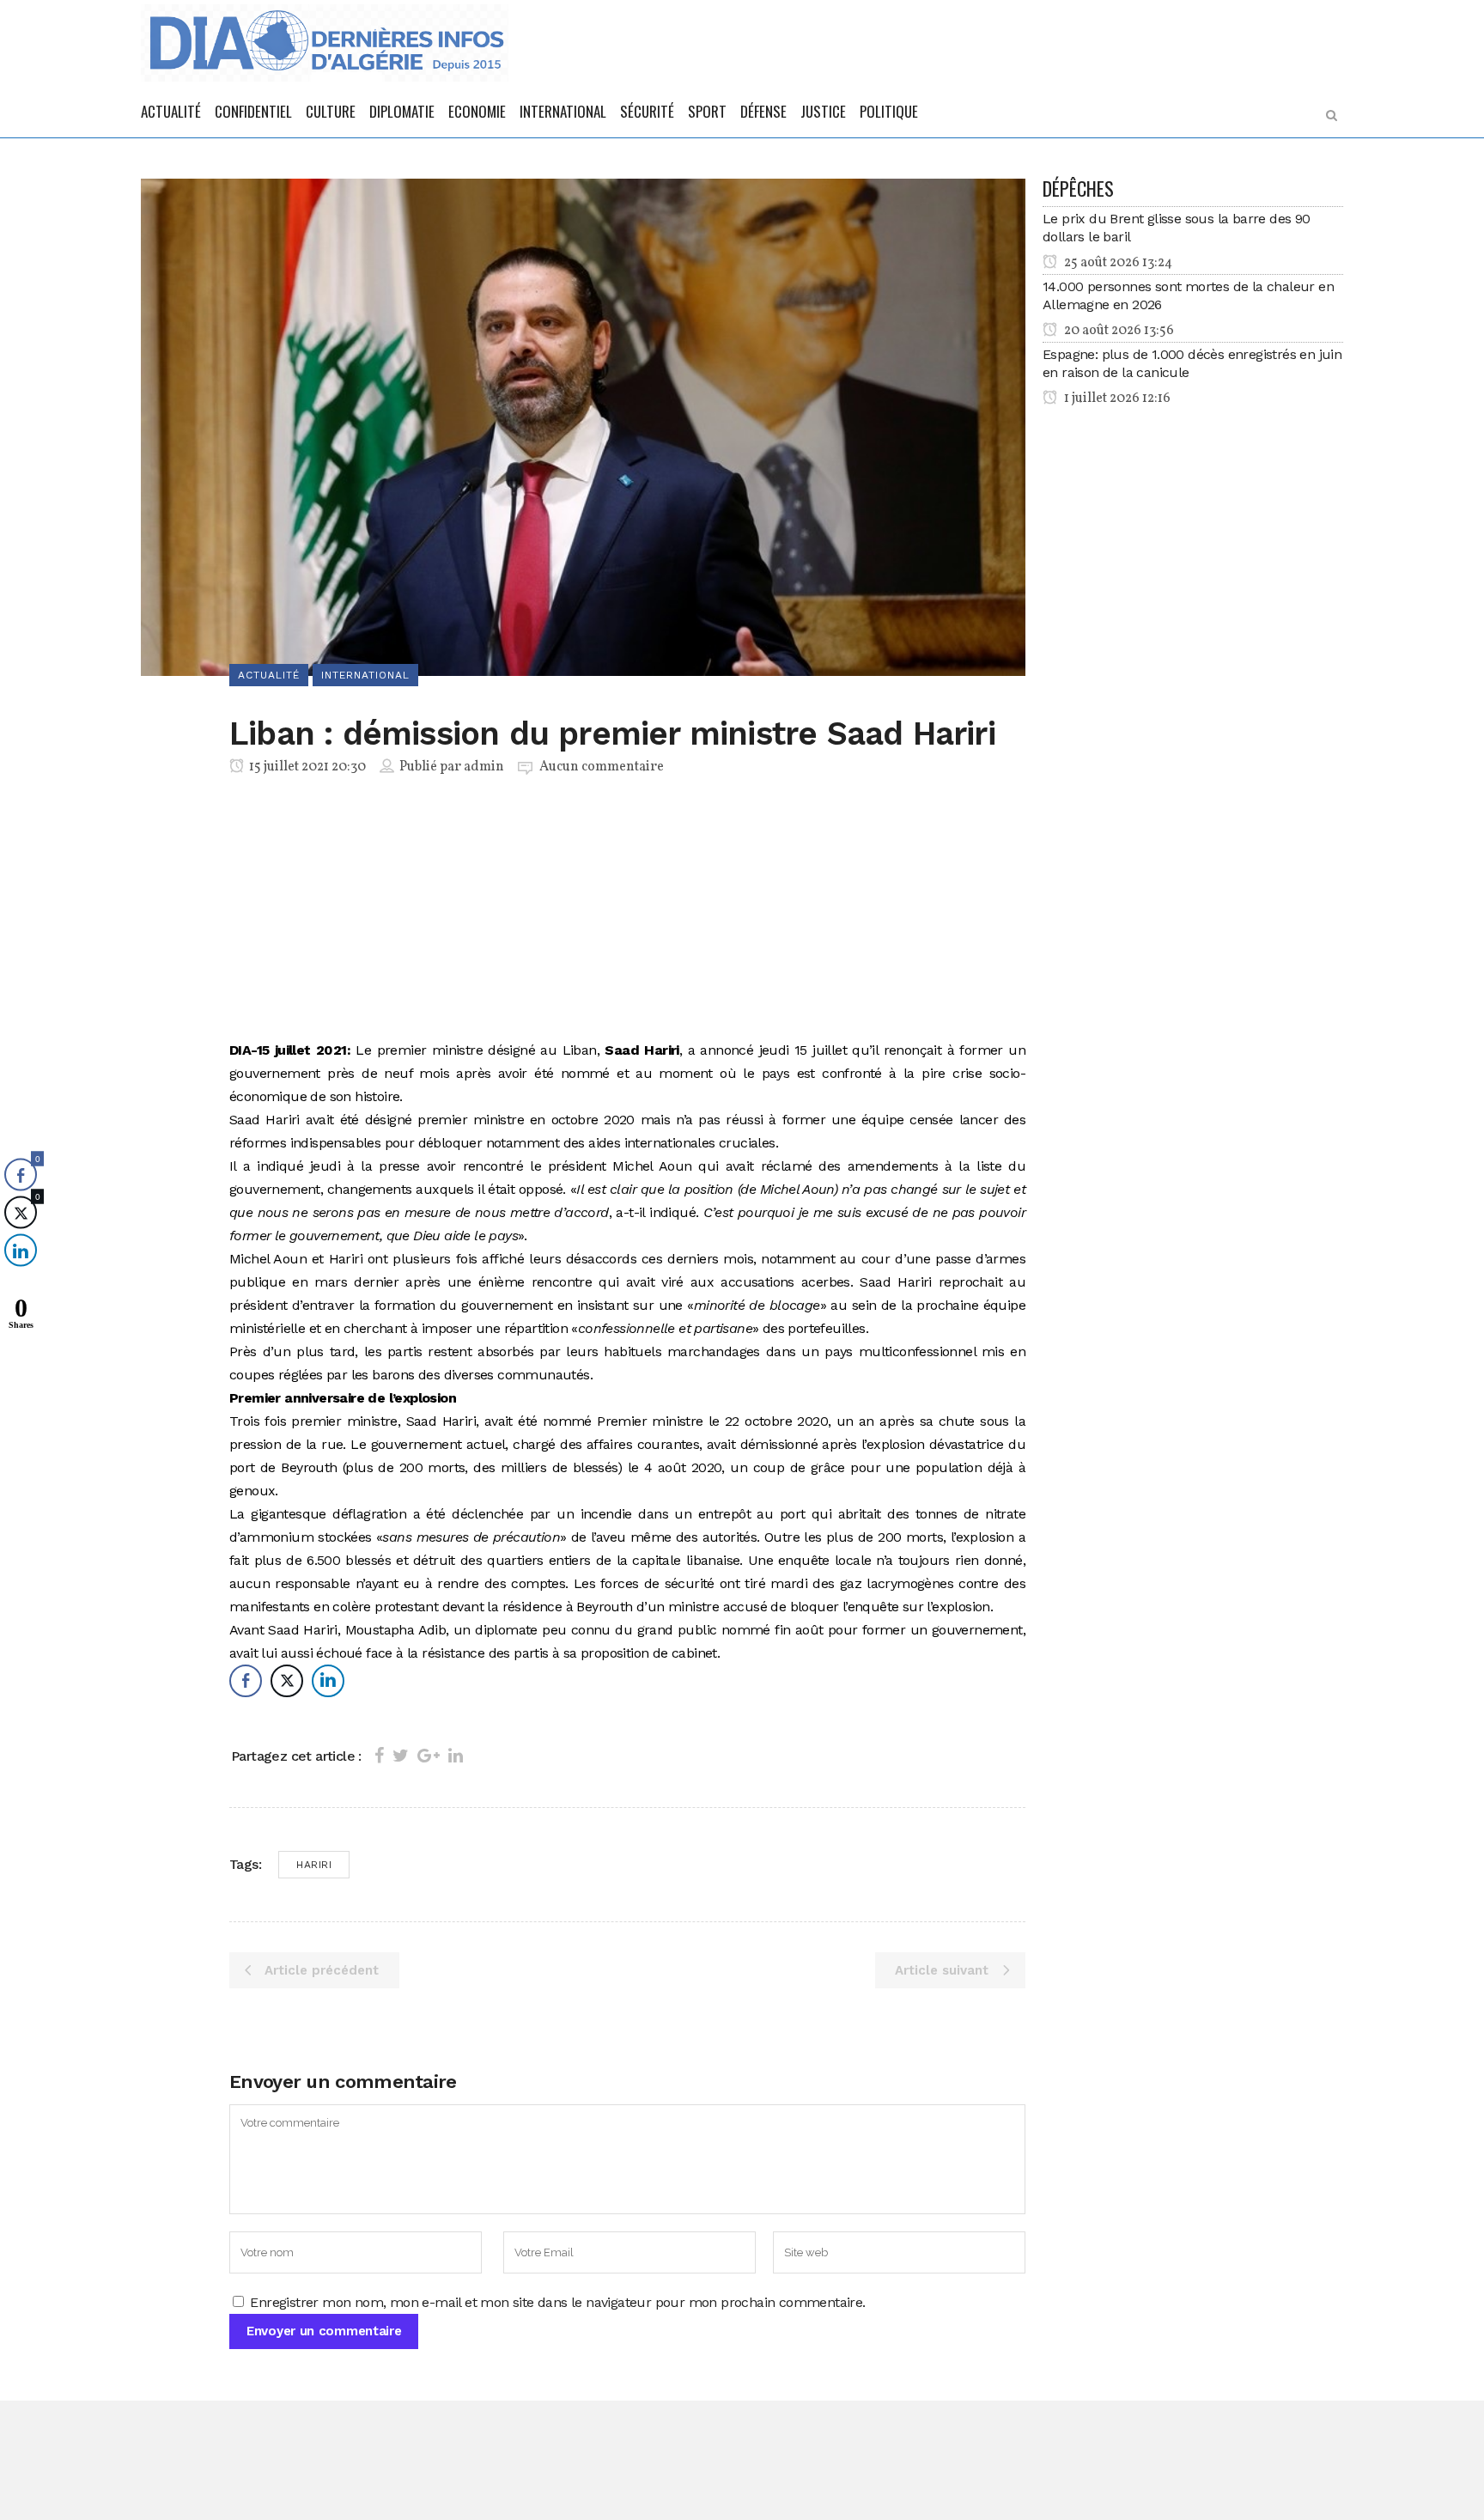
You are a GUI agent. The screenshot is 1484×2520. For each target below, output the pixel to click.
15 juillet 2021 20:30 (306, 767)
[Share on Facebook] (379, 1756)
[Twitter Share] (287, 1681)
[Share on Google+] (429, 1756)
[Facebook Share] (246, 1681)
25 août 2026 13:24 (1117, 263)
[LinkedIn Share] (328, 1681)
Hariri (314, 1865)
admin (484, 767)
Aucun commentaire (602, 767)
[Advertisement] (627, 911)
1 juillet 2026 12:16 (1116, 399)
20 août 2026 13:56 (1118, 331)
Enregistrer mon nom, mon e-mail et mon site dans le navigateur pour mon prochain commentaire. (557, 2302)
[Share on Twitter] (401, 1756)
